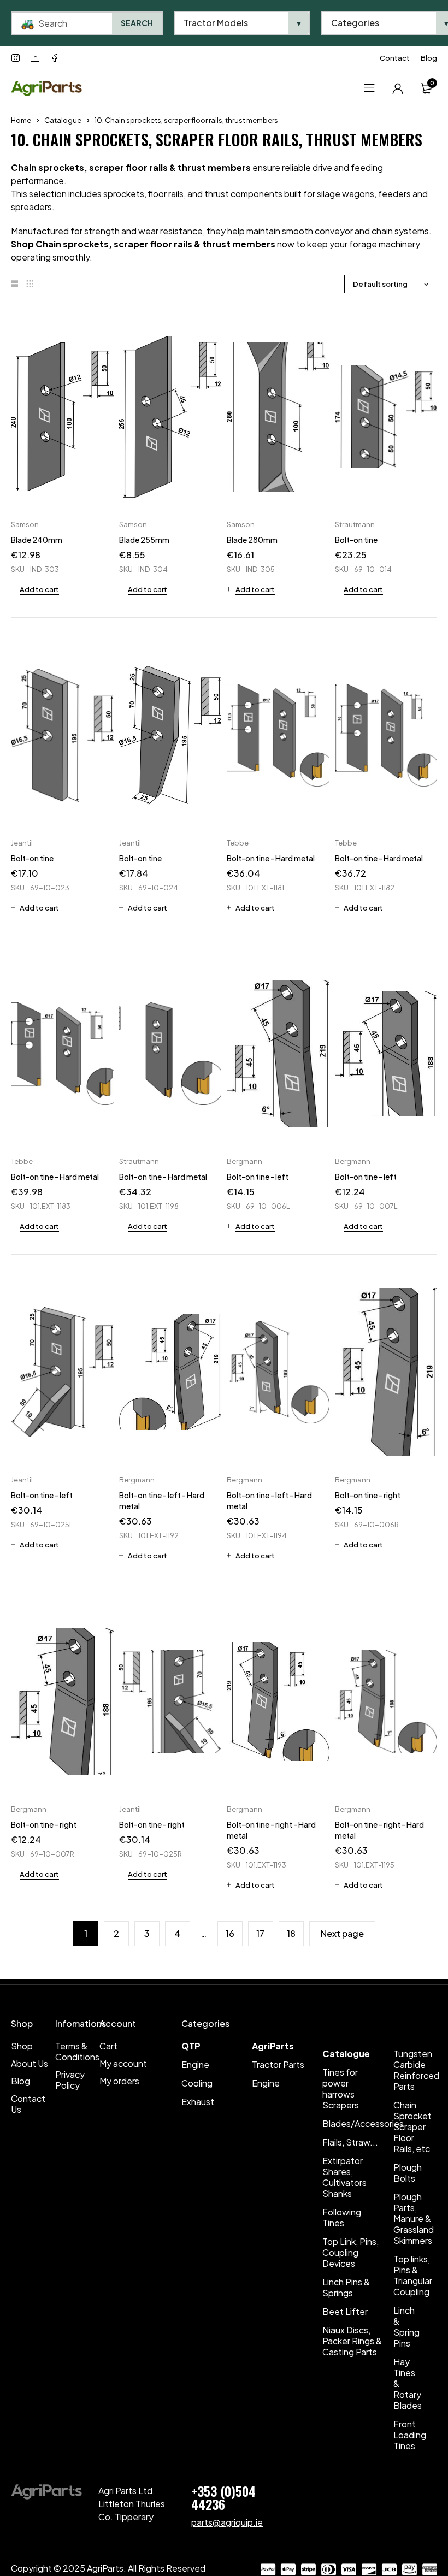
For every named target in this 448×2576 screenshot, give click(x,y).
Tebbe (238, 843)
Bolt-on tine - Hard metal (271, 858)
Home (21, 120)
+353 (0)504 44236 (223, 2497)
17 (260, 1933)
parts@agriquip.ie (227, 2522)
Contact (395, 58)
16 (230, 1933)
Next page (342, 1933)
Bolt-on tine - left (258, 1177)
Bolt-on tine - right (368, 1495)
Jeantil (22, 843)
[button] (35, 589)
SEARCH (137, 23)
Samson (25, 524)
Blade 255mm (144, 540)
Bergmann (244, 1161)
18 (291, 1933)
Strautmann (355, 524)
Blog (429, 58)
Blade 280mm (252, 540)
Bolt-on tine (356, 540)
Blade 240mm (37, 540)
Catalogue (63, 120)
